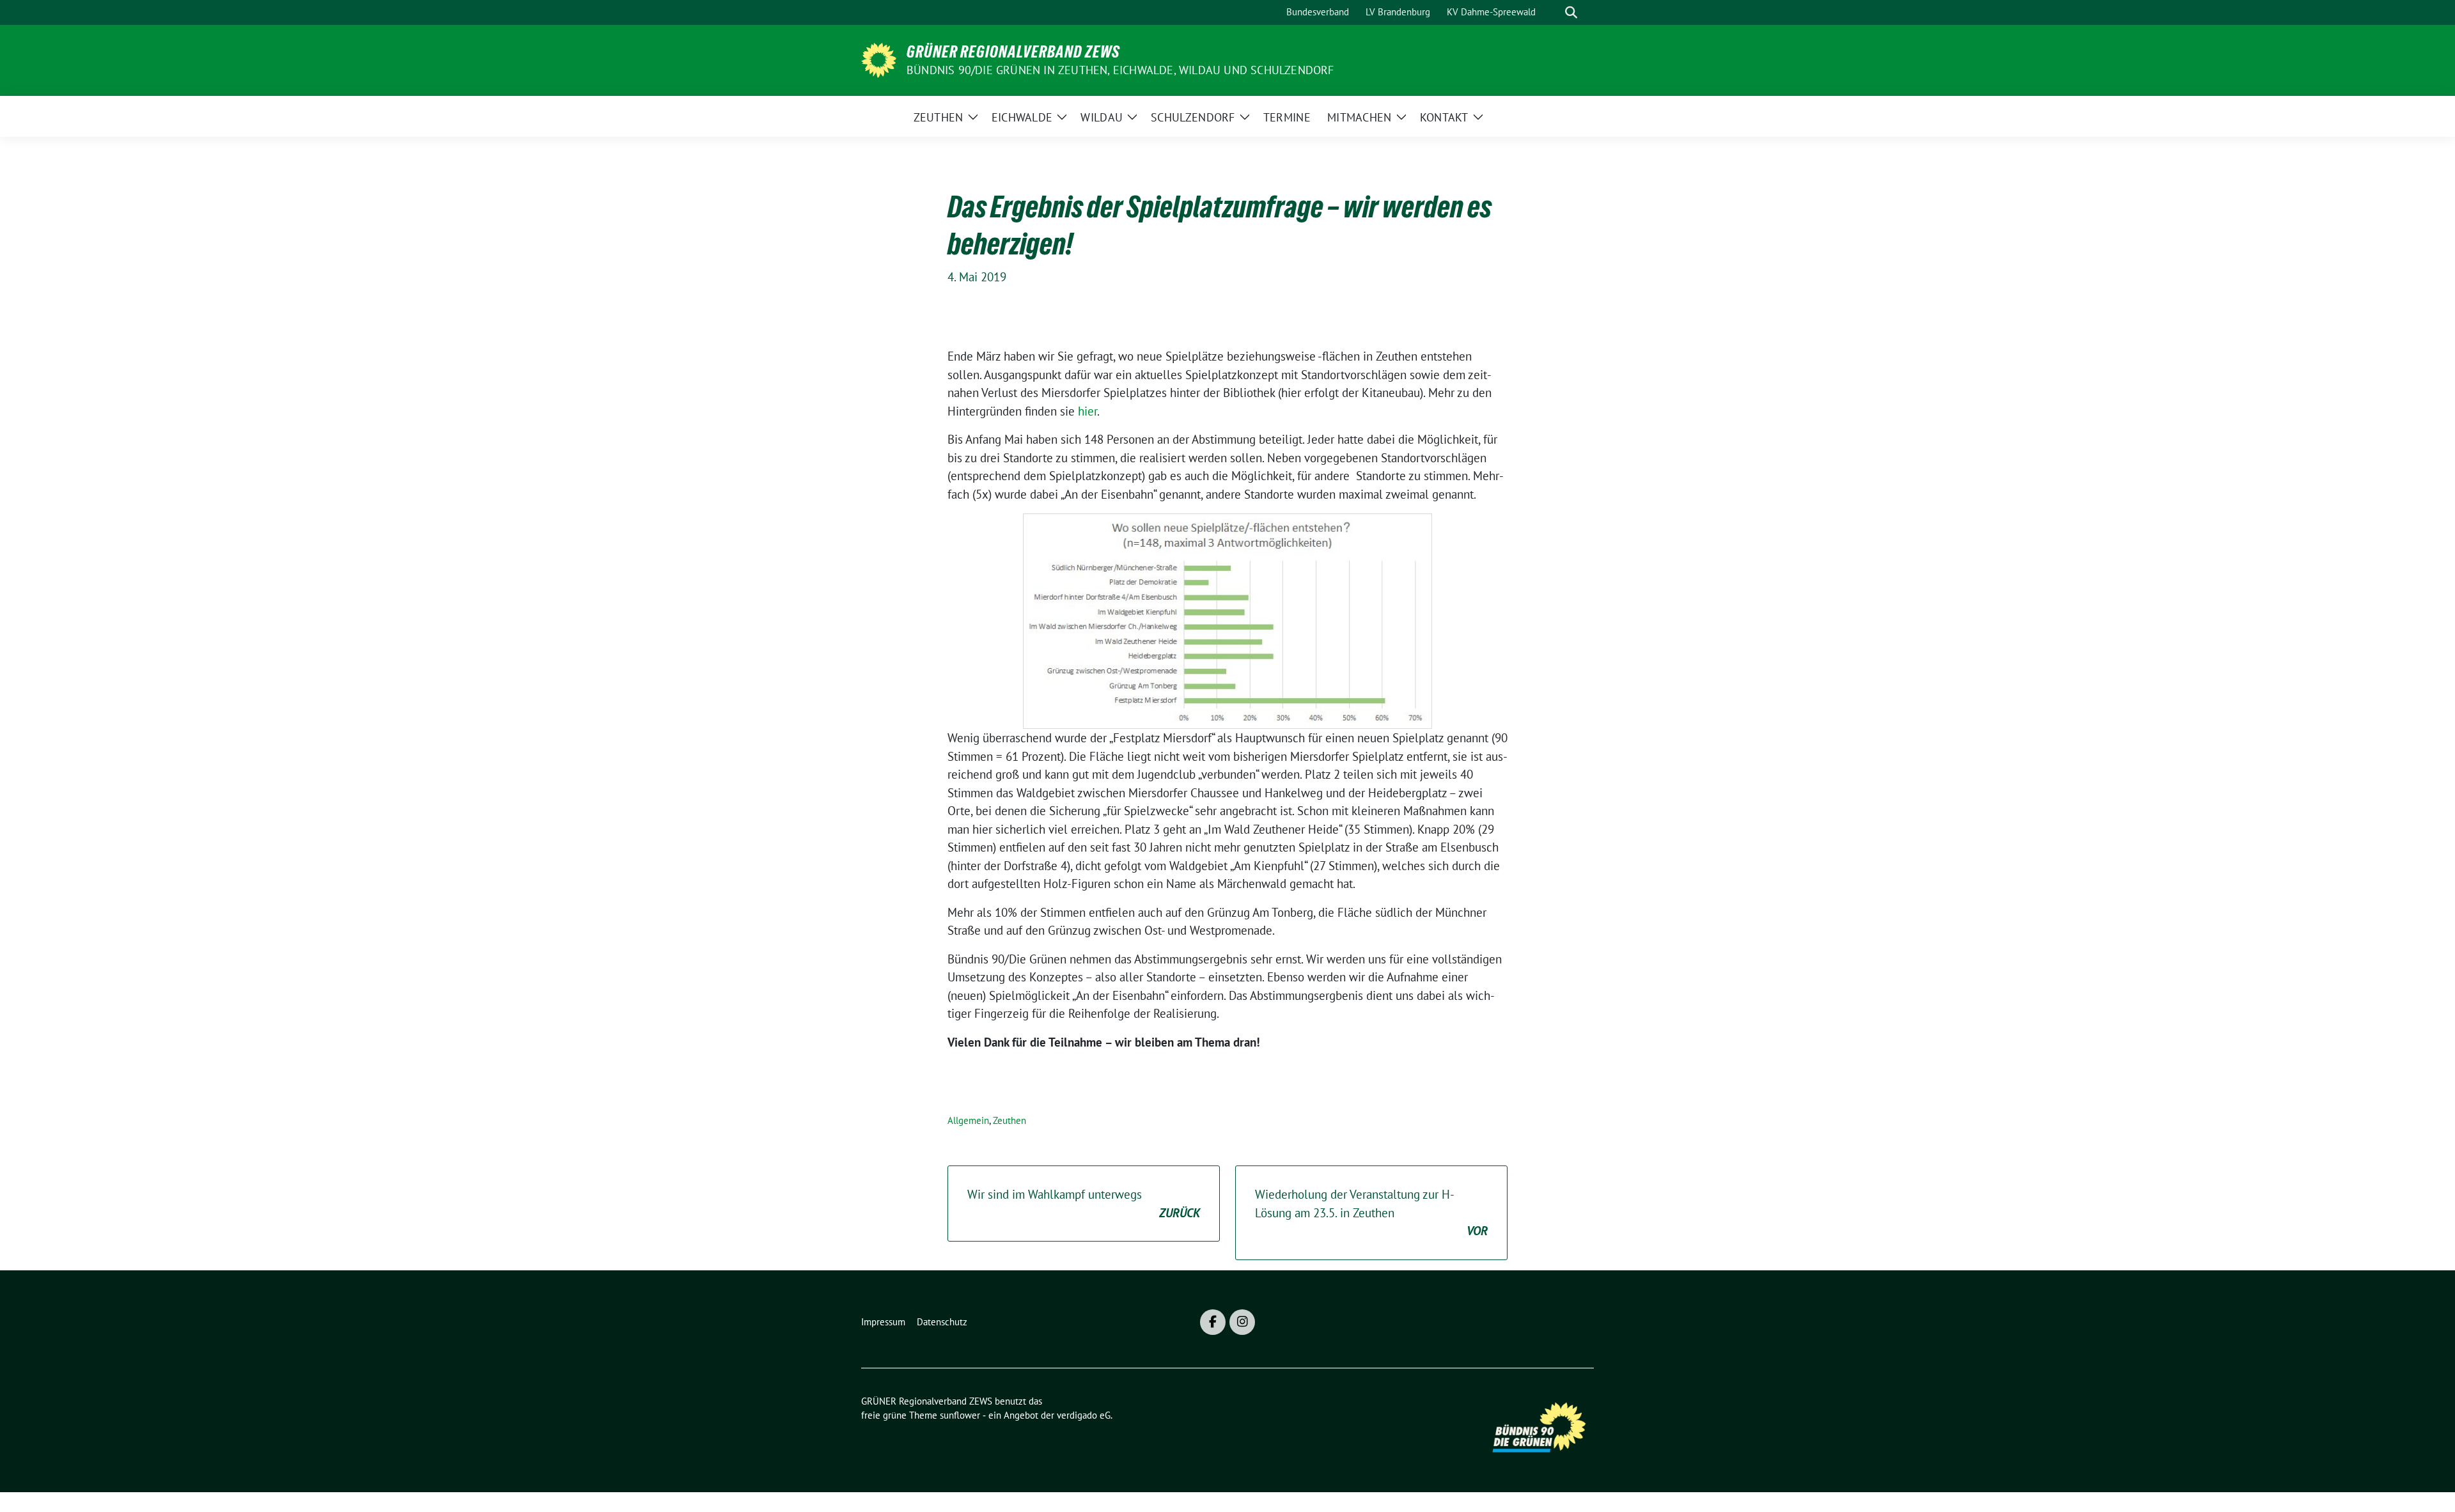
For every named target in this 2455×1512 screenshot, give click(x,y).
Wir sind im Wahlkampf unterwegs (1084, 1204)
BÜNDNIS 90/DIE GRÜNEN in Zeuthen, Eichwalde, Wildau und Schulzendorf (1120, 70)
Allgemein (968, 1120)
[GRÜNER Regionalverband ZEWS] (879, 59)
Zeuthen (1009, 1120)
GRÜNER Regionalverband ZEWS (1013, 52)
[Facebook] (1213, 1322)
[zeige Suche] (1571, 12)
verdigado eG (1084, 1415)
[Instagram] (1242, 1322)
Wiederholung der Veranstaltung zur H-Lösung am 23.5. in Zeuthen (1371, 1212)
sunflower (960, 1415)
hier (1087, 411)
